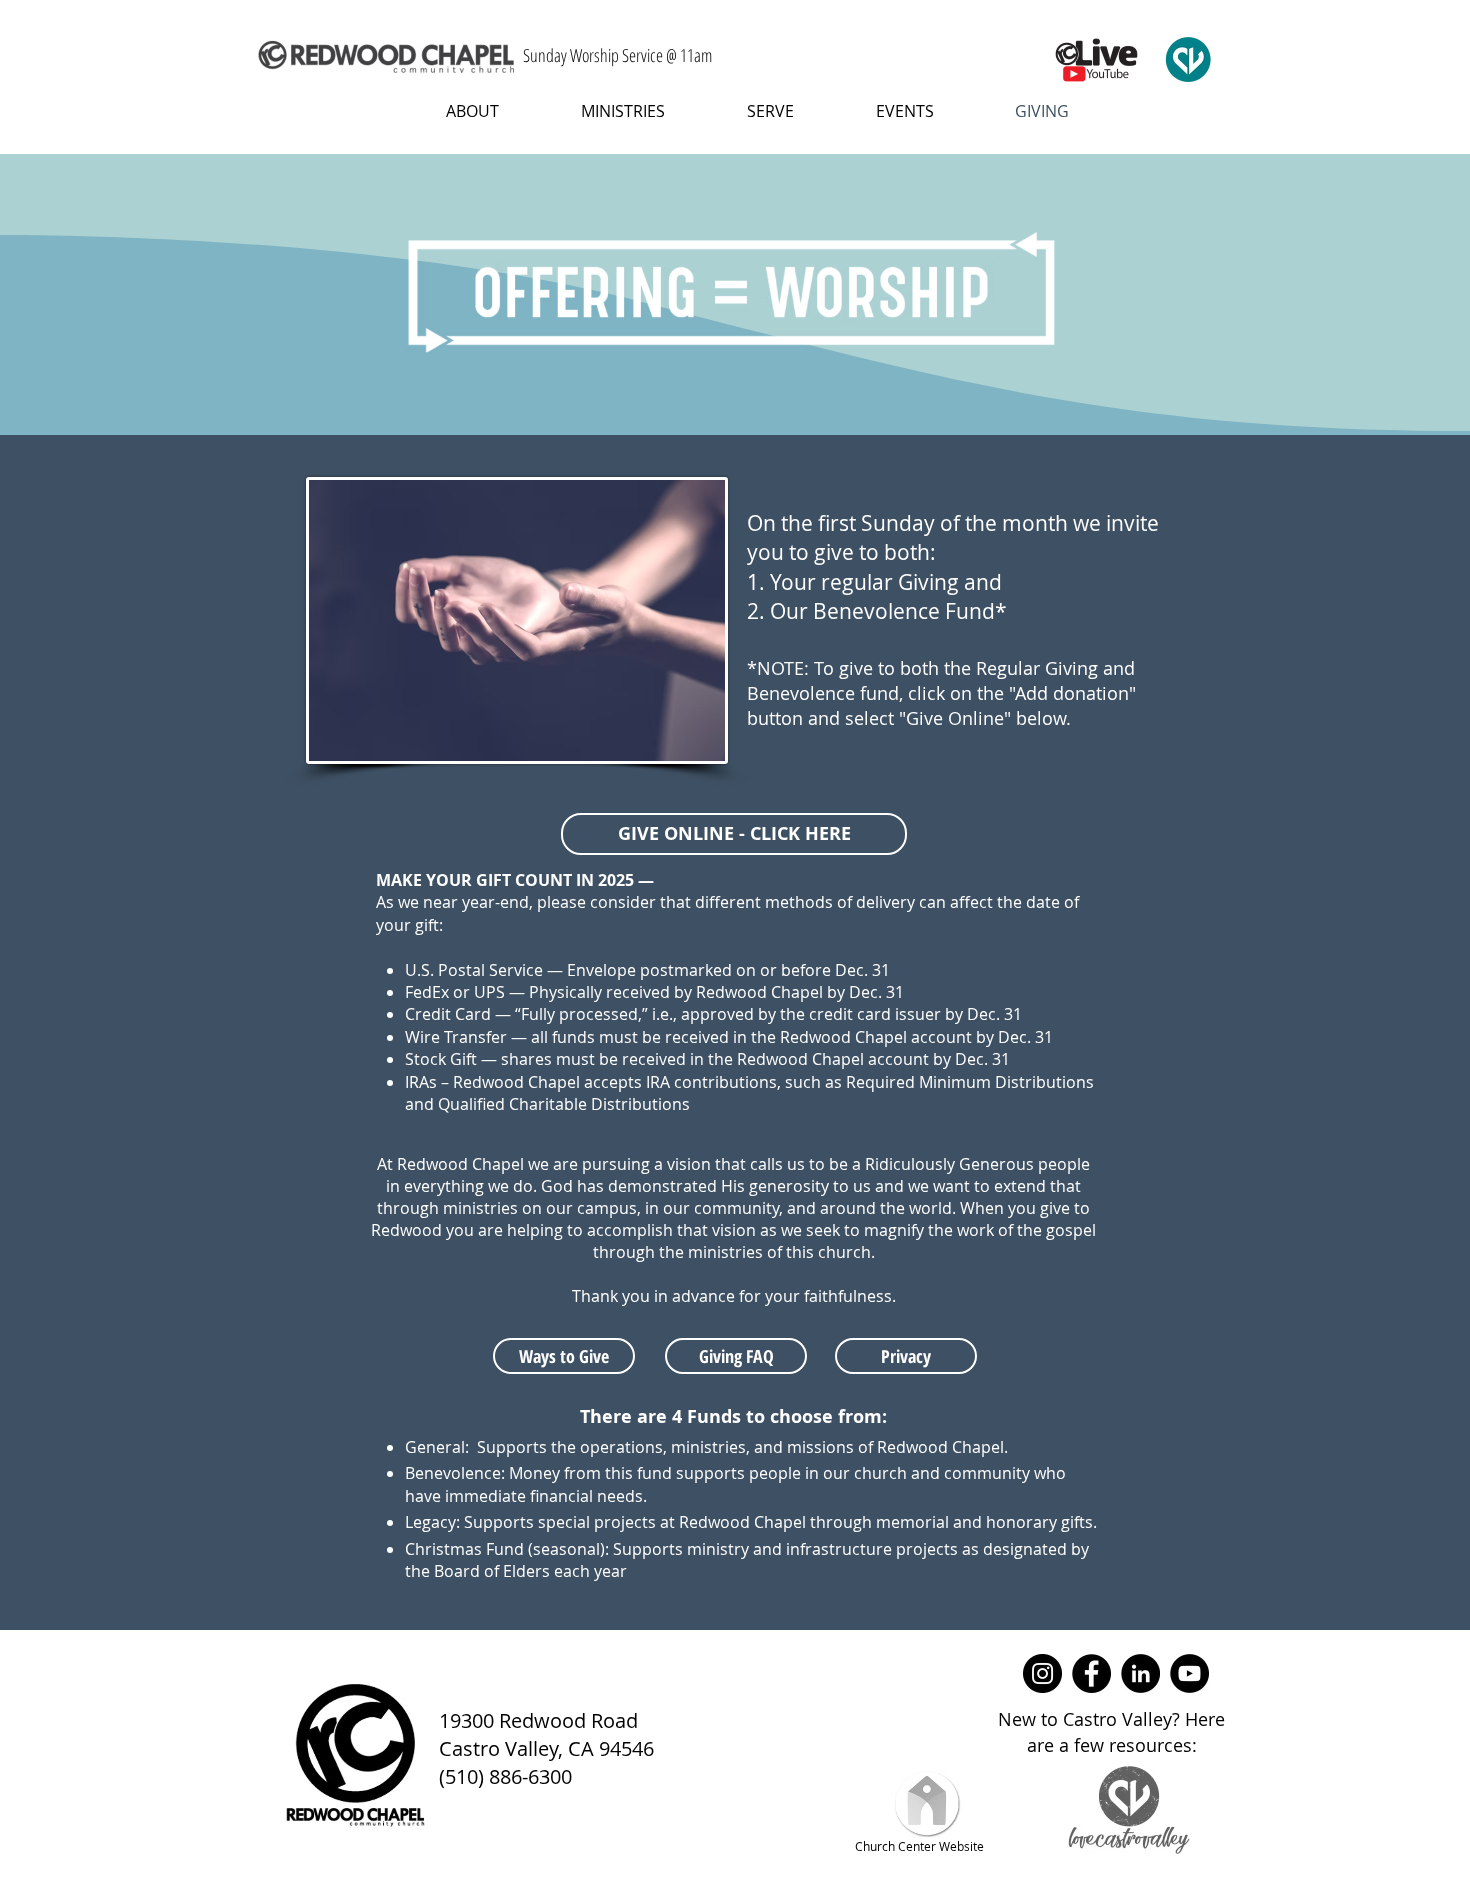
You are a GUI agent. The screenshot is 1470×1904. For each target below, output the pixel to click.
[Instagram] (1042, 1673)
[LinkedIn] (1140, 1673)
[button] (456, 111)
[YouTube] (1189, 1673)
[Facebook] (1091, 1673)
